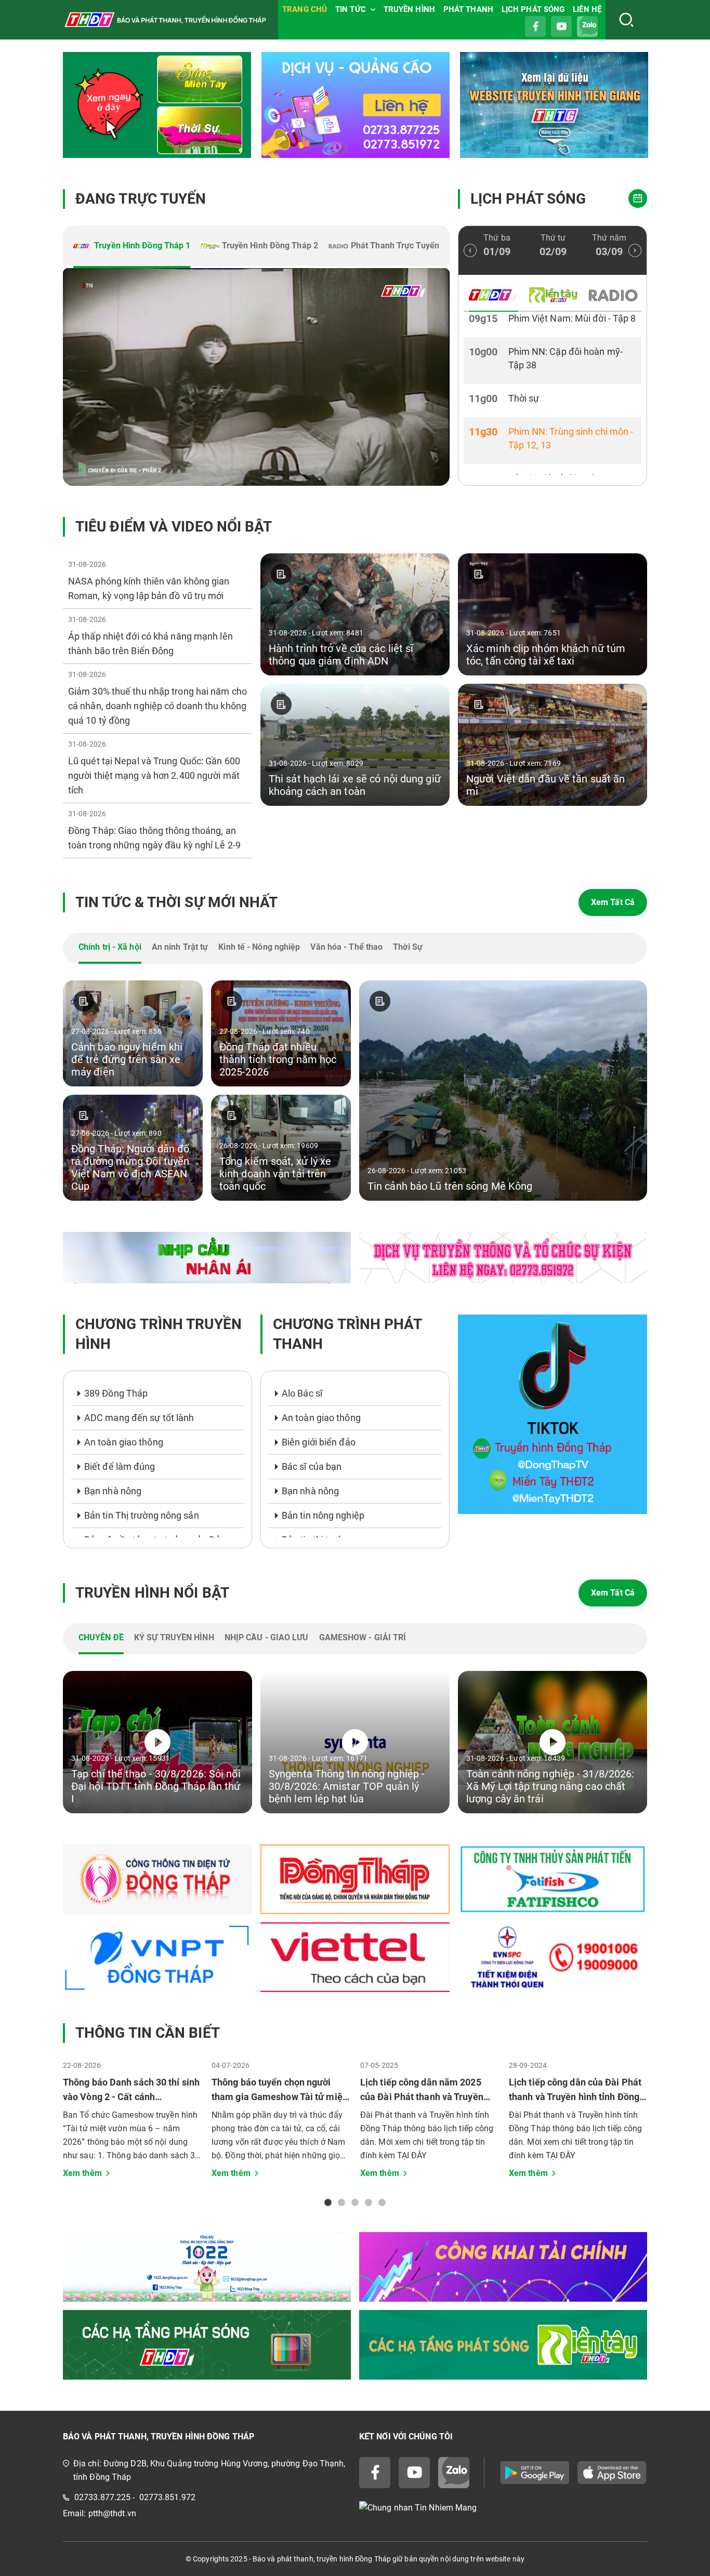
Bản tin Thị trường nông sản (142, 1515)
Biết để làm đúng (120, 1466)
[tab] (132, 247)
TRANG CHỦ (305, 9)
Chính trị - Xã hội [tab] (110, 947)
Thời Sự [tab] (408, 947)
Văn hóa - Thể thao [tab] (346, 947)
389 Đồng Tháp (116, 1393)
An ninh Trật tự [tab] (180, 947)
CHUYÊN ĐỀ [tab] (101, 1637)
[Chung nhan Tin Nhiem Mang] (503, 2508)
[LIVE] (256, 377)
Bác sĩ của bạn (312, 1466)
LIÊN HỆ (587, 9)
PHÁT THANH (468, 9)
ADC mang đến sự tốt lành (139, 1418)
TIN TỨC (351, 9)
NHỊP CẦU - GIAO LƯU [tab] (267, 1637)
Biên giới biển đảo (319, 1442)
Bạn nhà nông (113, 1491)
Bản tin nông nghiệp (323, 1515)
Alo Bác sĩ (302, 1393)
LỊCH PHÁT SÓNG (533, 9)
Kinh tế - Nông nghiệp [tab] (259, 947)
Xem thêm (82, 2173)
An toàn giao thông (124, 1442)
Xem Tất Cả (613, 902)
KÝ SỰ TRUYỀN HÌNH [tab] (174, 1637)
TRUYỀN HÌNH (409, 9)
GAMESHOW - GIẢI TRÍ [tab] (363, 1637)
